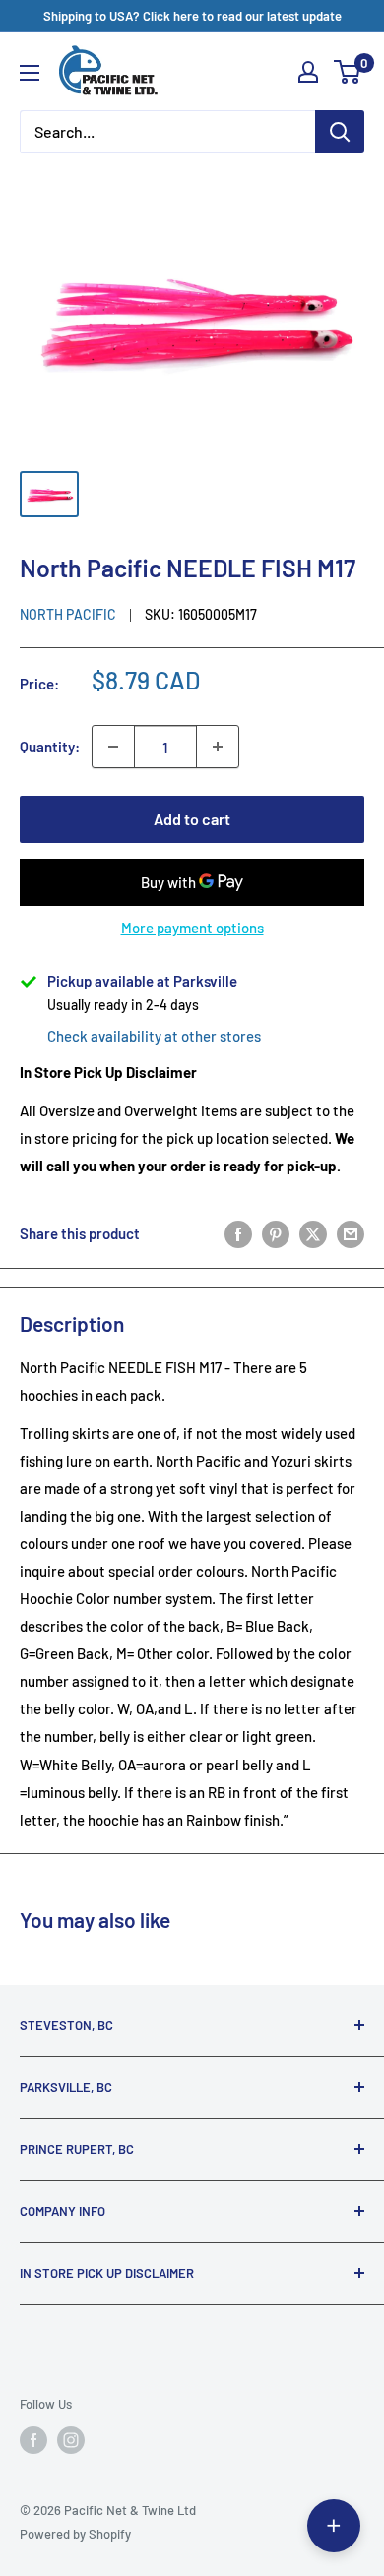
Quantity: (50, 747)
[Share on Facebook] (238, 1233)
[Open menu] (30, 73)
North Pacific (68, 614)
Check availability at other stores (154, 1036)
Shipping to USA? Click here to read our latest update (192, 16)
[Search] (340, 132)
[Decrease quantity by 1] (113, 747)
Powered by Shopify (75, 2534)
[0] (348, 72)
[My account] (308, 72)
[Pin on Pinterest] (276, 1233)
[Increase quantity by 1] (218, 747)
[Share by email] (351, 1233)
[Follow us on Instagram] (71, 2440)
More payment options (192, 928)
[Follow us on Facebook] (33, 2440)
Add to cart (192, 819)
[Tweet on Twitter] (313, 1233)
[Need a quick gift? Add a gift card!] (334, 2526)
